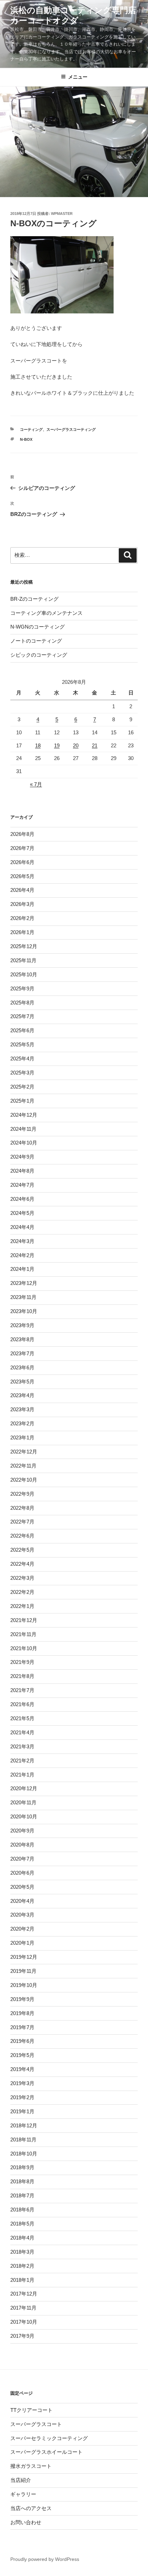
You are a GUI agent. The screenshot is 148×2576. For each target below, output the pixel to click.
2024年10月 (24, 1143)
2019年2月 (22, 2097)
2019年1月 (22, 2111)
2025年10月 (24, 974)
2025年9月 (22, 988)
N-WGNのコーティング (38, 627)
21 (95, 745)
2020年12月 (24, 1788)
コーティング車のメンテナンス (46, 613)
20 (76, 745)
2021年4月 (22, 1732)
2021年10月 (24, 1648)
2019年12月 (24, 1957)
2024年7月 (22, 1185)
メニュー (78, 77)
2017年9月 (22, 2336)
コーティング (31, 429)
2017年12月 (24, 2294)
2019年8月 (22, 2013)
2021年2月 (22, 1761)
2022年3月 (22, 1578)
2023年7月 (22, 1353)
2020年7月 (22, 1859)
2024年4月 (22, 1227)
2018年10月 (24, 2154)
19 (57, 745)
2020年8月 (22, 1845)
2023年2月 (22, 1423)
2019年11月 (23, 1971)
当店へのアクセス (31, 2508)
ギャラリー (23, 2494)
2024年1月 (22, 1269)
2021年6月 (22, 1704)
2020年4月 (22, 1901)
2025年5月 (22, 1044)
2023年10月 (24, 1311)
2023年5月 (22, 1382)
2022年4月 (22, 1564)
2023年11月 (23, 1297)
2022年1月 (22, 1606)
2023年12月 (24, 1283)
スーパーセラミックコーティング (49, 2438)
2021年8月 (22, 1676)
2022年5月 (22, 1550)
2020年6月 (22, 1873)
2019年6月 (22, 2041)
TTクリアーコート (31, 2410)
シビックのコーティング (39, 655)
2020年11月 (23, 1802)
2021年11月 (23, 1634)
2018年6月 (22, 2210)
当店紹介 (21, 2480)
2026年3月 (22, 904)
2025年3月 (22, 1073)
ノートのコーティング (36, 641)
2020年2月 (22, 1929)
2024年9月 (22, 1157)
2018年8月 (22, 2181)
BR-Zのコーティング (34, 599)
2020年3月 (22, 1915)
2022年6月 (22, 1536)
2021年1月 (22, 1775)
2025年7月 (22, 1016)
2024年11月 (23, 1129)
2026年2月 (22, 918)
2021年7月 (22, 1690)
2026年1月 (22, 932)
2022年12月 (24, 1452)
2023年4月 (22, 1395)
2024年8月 (22, 1171)
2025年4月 (22, 1059)
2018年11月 (23, 2140)
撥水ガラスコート (31, 2466)
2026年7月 (22, 848)
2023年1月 (22, 1437)
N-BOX (26, 439)
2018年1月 (22, 2280)
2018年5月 (22, 2224)
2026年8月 (22, 834)
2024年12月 (24, 1115)
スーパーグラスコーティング (71, 429)
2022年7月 (22, 1522)
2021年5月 (22, 1718)
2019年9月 (22, 1999)
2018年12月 (24, 2125)
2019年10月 (24, 1985)
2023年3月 (22, 1409)
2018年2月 (22, 2266)
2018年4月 (22, 2238)
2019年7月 (22, 2027)
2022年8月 (22, 1508)
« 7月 (36, 784)
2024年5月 (22, 1213)
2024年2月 (22, 1255)
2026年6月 (22, 862)
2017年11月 (23, 2308)
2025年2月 (22, 1087)
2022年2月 (22, 1592)
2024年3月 (22, 1241)
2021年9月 (22, 1662)
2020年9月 (22, 1831)
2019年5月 (22, 2055)
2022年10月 (24, 1480)
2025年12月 (24, 946)
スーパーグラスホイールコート (46, 2452)
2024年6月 (22, 1199)
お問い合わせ (26, 2522)
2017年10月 (24, 2322)
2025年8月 (22, 1003)
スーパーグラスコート (36, 2424)
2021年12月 (24, 1620)
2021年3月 (22, 1746)
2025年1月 (22, 1101)
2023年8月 (22, 1339)
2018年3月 (22, 2252)
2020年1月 (22, 1943)
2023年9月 (22, 1325)
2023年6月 (22, 1367)
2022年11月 (23, 1466)
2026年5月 (22, 876)
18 (38, 745)
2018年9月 (22, 2167)
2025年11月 (23, 960)
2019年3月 (22, 2083)
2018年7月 (22, 2195)
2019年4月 (22, 2069)
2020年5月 (22, 1887)
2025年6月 (22, 1030)
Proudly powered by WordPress (45, 2559)
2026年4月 (22, 890)
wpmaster (62, 214)
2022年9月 (22, 1494)
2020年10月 (24, 1816)
